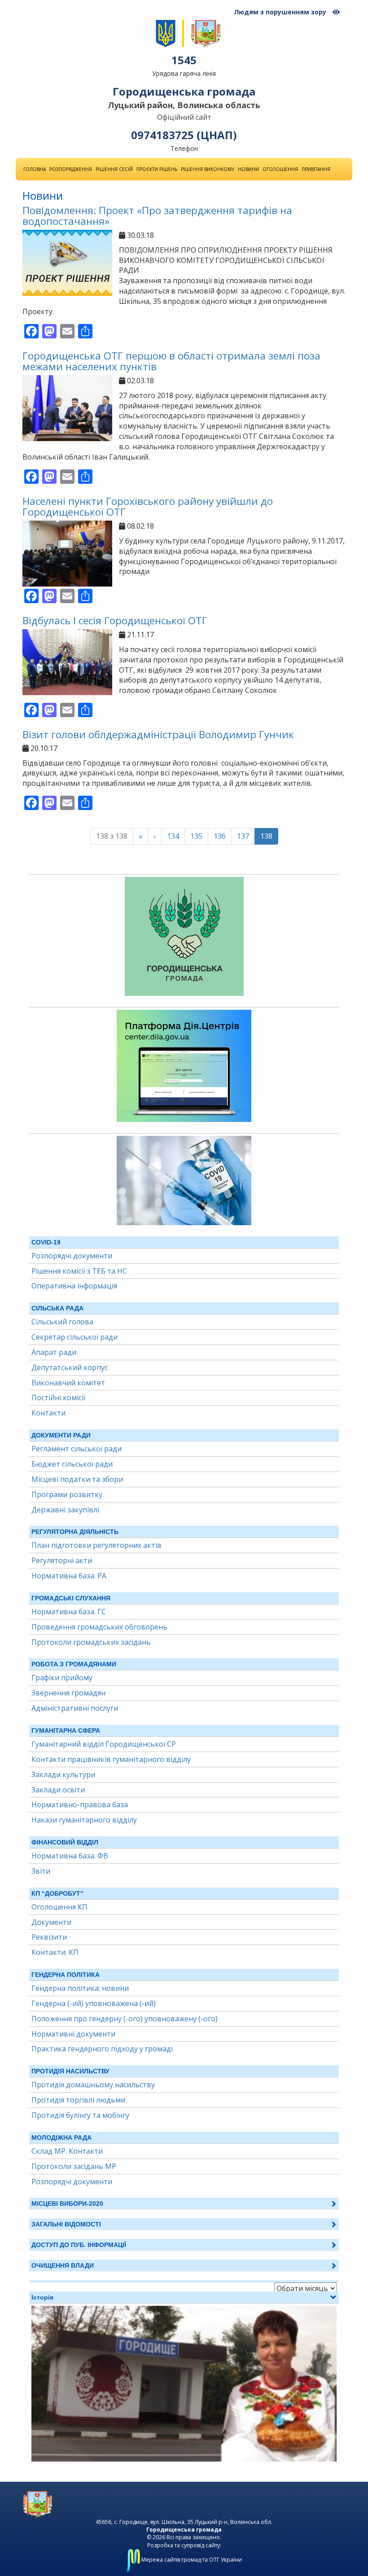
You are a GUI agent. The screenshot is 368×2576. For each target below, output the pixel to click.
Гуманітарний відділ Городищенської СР (104, 1744)
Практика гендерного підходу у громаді (102, 2049)
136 (220, 836)
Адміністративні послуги (75, 1708)
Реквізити (49, 1937)
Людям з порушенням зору (281, 12)
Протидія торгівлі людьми (78, 2100)
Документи (51, 1922)
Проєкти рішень (157, 169)
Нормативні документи (73, 2034)
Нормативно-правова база (80, 1805)
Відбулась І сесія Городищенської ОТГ (115, 620)
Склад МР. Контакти (67, 2151)
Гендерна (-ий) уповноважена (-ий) (94, 2003)
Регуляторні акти (62, 1560)
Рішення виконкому (208, 169)
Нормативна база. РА (69, 1576)
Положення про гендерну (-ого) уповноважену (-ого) (125, 2019)
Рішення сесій (114, 169)
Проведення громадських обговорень (99, 1627)
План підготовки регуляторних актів (96, 1545)
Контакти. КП (55, 1952)
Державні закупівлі (65, 1510)
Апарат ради (54, 1352)
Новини (248, 169)
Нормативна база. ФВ (70, 1856)
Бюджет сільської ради (72, 1464)
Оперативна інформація (74, 1286)
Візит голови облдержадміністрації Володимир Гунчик (158, 734)
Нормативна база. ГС (69, 1612)
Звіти (41, 1871)
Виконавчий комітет (68, 1383)
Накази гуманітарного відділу (84, 1820)
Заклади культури (63, 1774)
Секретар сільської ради (74, 1337)
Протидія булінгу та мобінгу (80, 2115)
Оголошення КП (59, 1907)
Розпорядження (71, 169)
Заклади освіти (58, 1790)
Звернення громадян (68, 1693)
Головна (35, 169)
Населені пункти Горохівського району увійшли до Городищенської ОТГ (148, 507)
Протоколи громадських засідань (91, 1642)
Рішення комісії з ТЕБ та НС (79, 1271)
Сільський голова (62, 1322)
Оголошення (280, 169)
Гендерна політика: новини (80, 1988)
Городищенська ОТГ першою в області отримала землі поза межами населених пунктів (171, 361)
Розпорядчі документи (72, 1256)
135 (196, 836)
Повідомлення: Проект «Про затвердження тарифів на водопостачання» (157, 216)
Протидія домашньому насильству (93, 2085)
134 (173, 836)
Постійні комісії (58, 1398)
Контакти (48, 1413)
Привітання (316, 169)
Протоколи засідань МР (74, 2166)
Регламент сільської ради (77, 1449)
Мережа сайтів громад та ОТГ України (191, 2560)
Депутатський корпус (70, 1367)
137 (243, 836)
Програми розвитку (67, 1494)
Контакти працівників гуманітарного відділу (111, 1759)
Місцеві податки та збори (77, 1479)
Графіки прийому (62, 1678)
